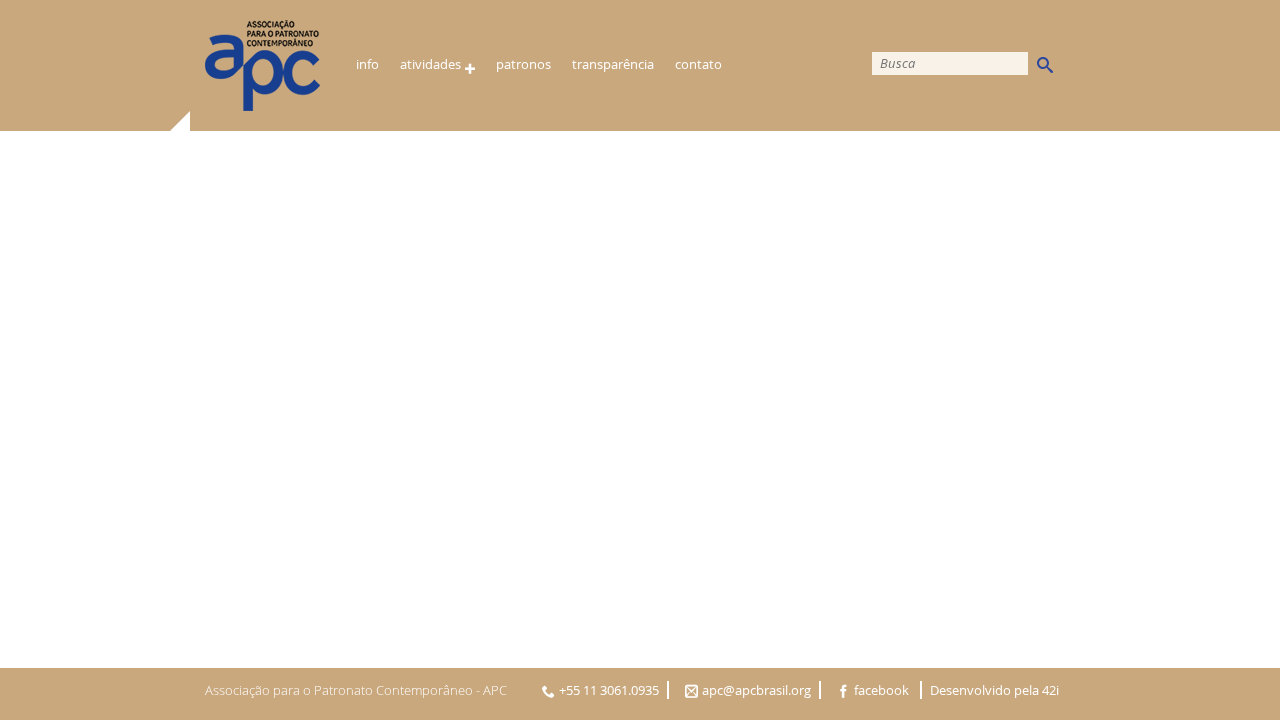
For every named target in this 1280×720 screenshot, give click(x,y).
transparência (613, 64)
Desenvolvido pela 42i (994, 690)
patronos (523, 64)
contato (698, 64)
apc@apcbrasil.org (756, 690)
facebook (883, 690)
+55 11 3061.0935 (609, 690)
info (367, 64)
